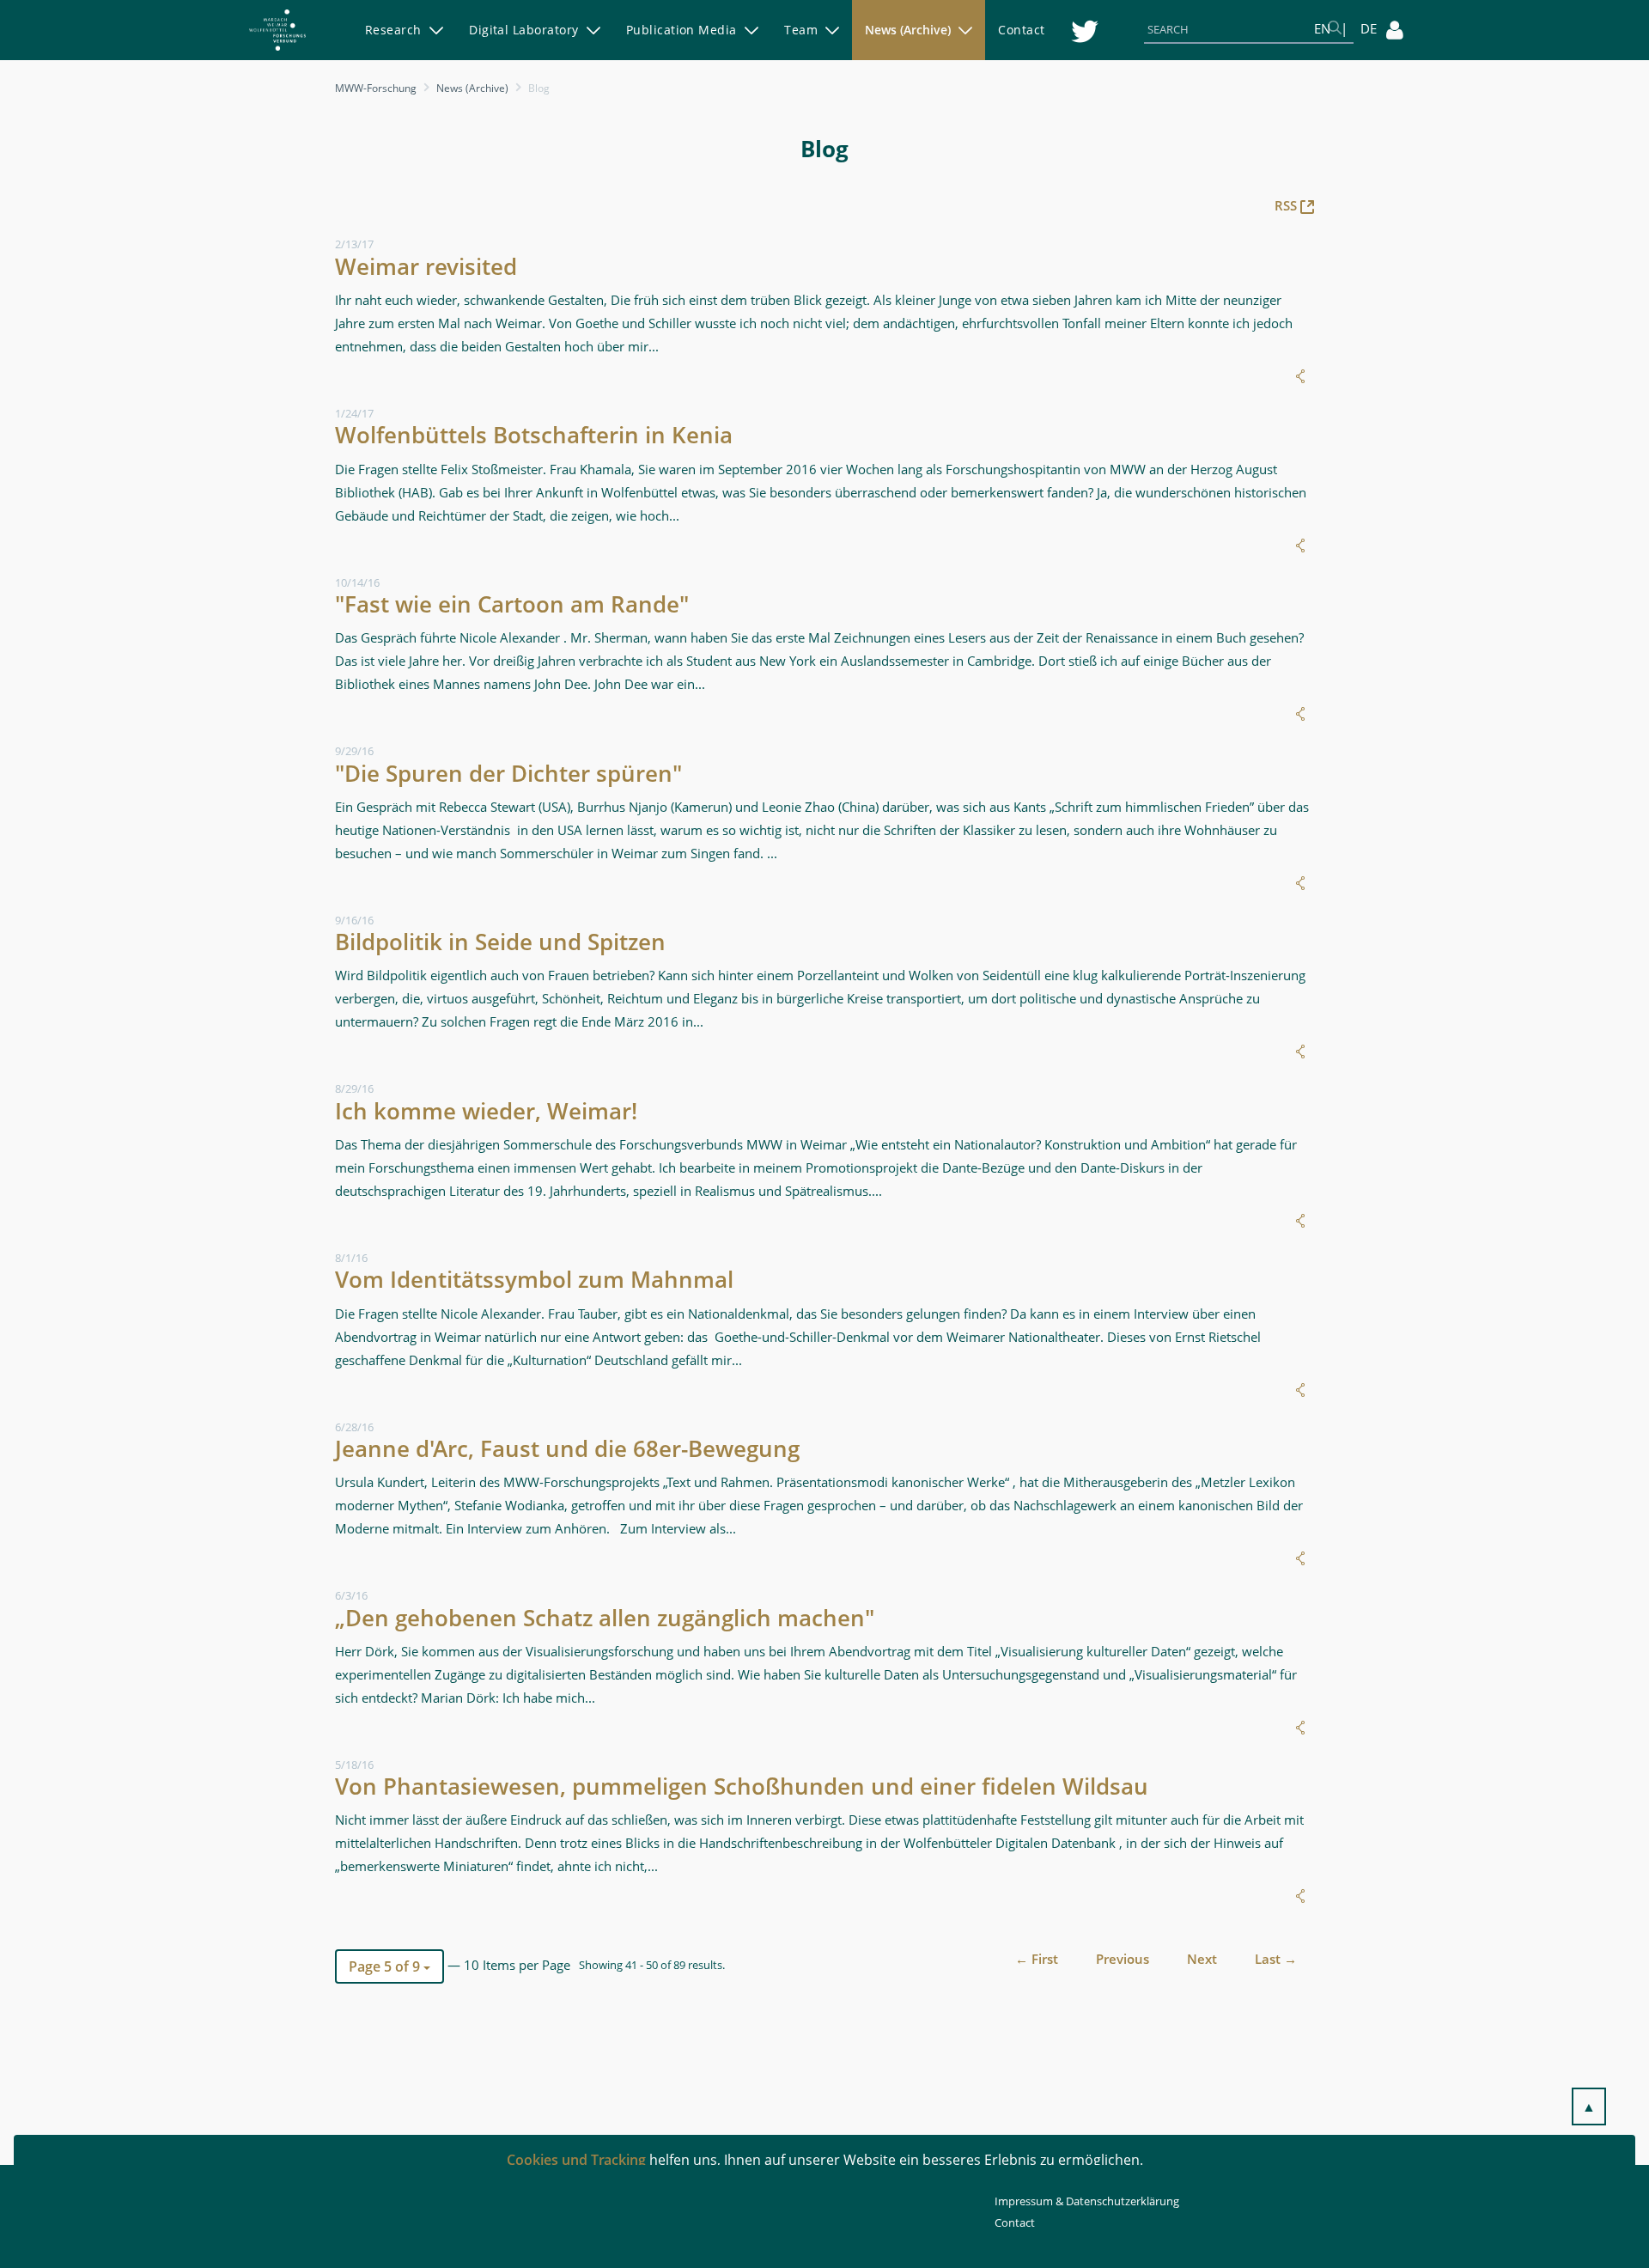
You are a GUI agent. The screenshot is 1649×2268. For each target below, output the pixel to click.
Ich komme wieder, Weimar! (486, 1111)
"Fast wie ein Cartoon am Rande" (512, 604)
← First (1037, 1959)
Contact (1015, 2222)
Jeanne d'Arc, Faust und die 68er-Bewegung (567, 1448)
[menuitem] (404, 30)
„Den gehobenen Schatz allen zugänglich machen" (605, 1618)
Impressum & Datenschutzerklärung (1087, 2201)
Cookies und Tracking (576, 2160)
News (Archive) (472, 88)
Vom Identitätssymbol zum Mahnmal (534, 1279)
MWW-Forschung (376, 88)
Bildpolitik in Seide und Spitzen (500, 942)
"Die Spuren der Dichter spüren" (508, 773)
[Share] (1300, 376)
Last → (1276, 1959)
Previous (1123, 1959)
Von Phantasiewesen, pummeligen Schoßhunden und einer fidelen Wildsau (742, 1786)
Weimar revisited (426, 266)
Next (1202, 1959)
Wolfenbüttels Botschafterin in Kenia (534, 435)
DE (1369, 28)
